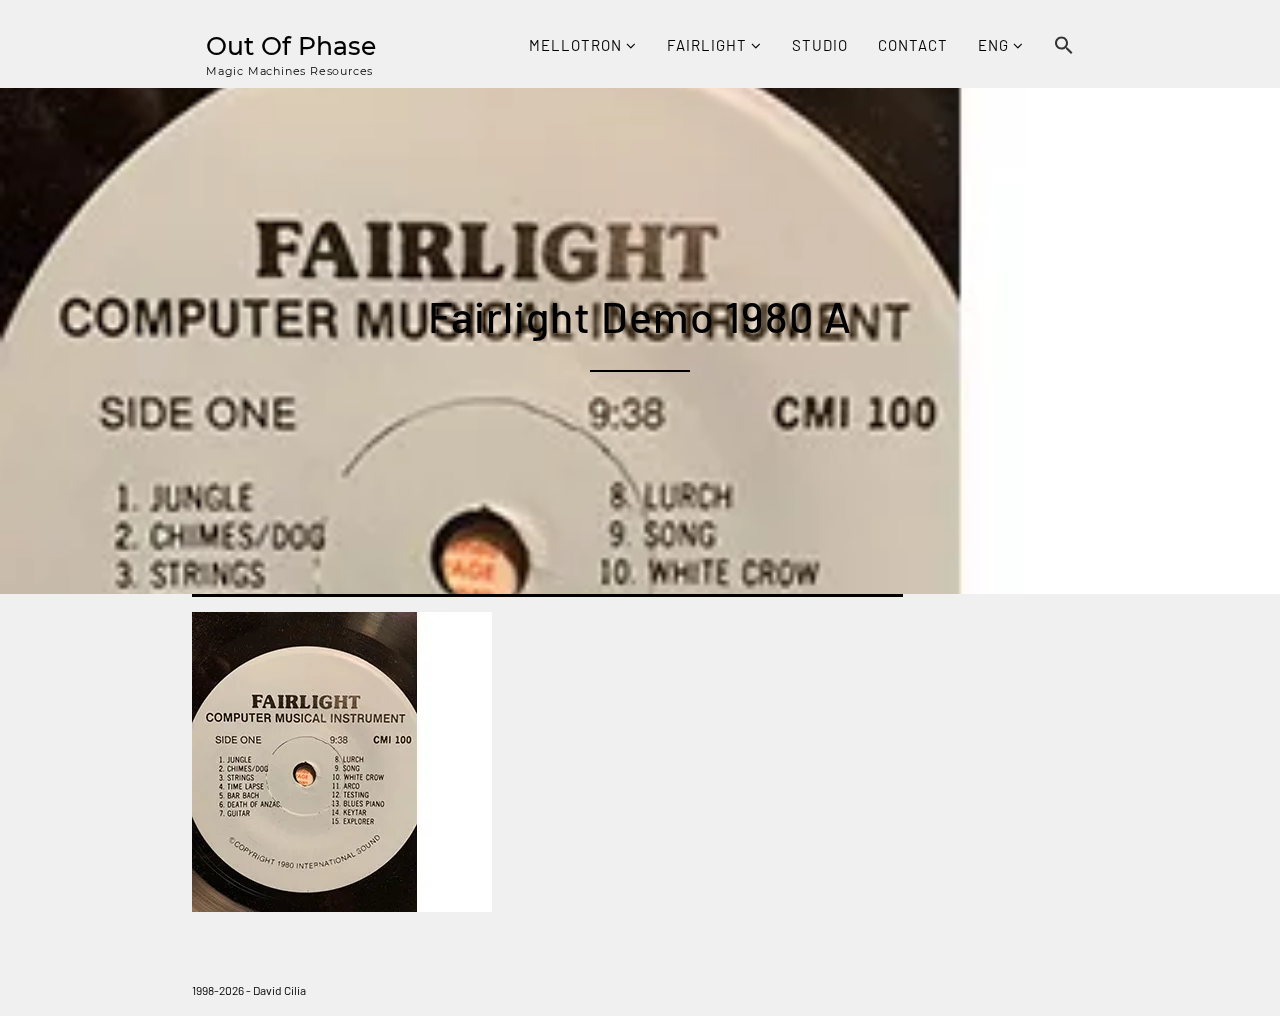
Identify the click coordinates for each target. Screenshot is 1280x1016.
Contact (913, 45)
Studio (820, 45)
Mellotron (577, 45)
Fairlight (709, 45)
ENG (995, 45)
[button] (1064, 47)
